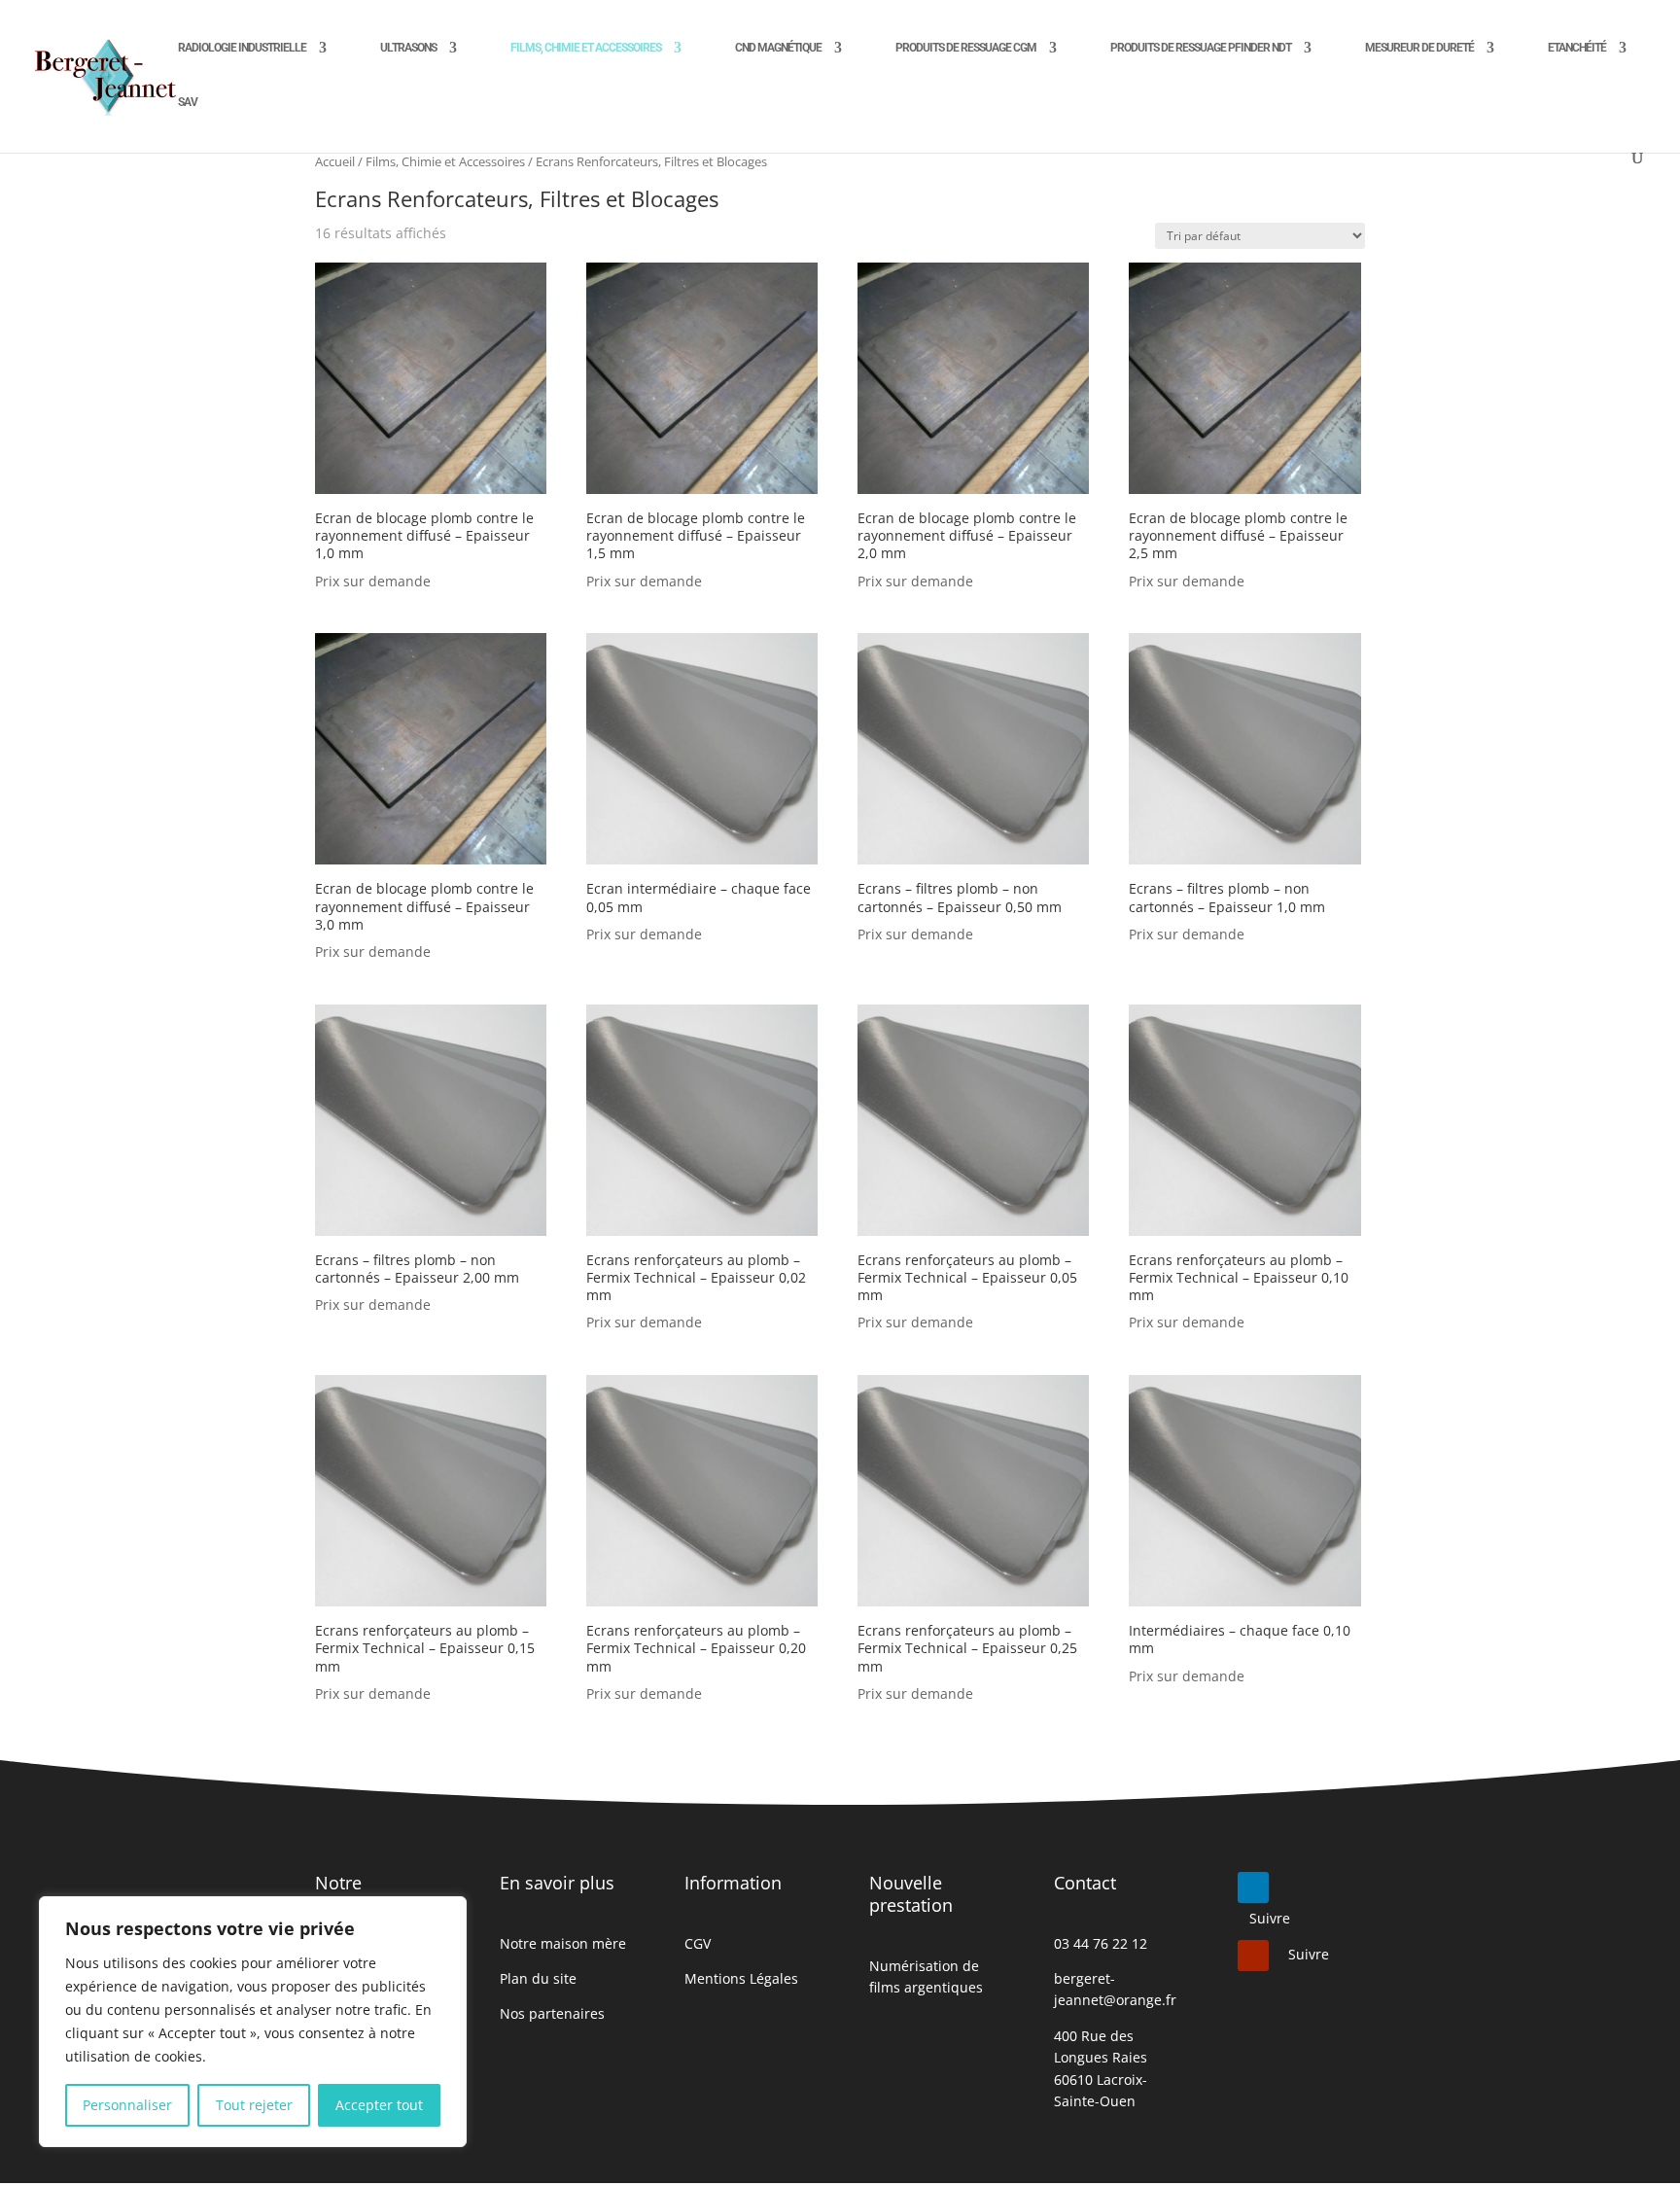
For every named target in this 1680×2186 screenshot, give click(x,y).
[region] (253, 2022)
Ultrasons (408, 48)
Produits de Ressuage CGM (966, 48)
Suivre (1270, 1918)
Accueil (335, 161)
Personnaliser (127, 2105)
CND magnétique (778, 48)
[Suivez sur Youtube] (1253, 1956)
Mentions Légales (741, 1978)
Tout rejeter (254, 2105)
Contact (1085, 1883)
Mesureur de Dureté (1419, 48)
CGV (698, 1943)
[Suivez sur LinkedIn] (1253, 1887)
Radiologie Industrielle (242, 48)
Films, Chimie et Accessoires (586, 48)
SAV (188, 102)
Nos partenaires (552, 2013)
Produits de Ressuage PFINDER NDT (1201, 48)
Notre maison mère (563, 1943)
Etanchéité (1577, 48)
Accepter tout (379, 2105)
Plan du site (538, 1978)
